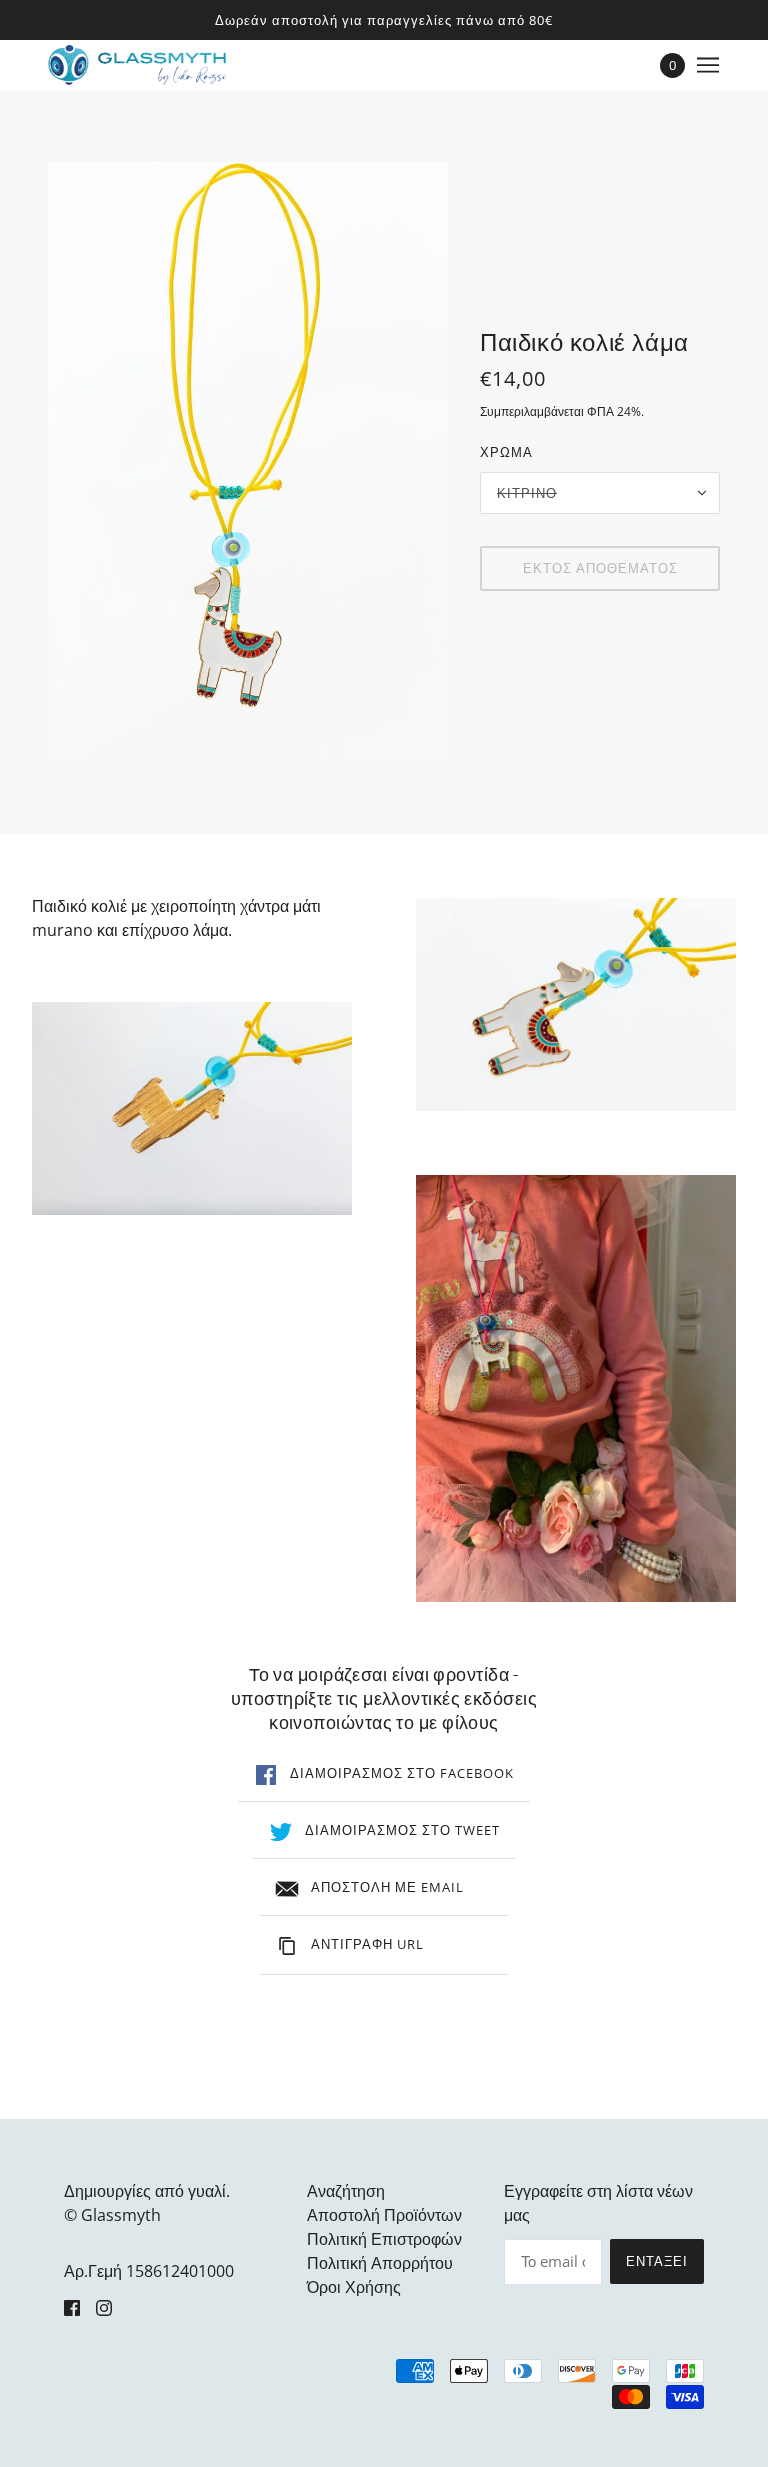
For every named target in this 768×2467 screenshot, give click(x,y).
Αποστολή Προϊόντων (384, 2215)
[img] (72, 2307)
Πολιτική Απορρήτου (380, 2263)
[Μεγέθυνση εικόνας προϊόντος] (248, 462)
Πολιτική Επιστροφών (384, 2239)
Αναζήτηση (346, 2191)
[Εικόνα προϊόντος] (192, 1108)
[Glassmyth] (137, 65)
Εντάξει (657, 2261)
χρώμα (506, 452)
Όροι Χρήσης (354, 2287)
